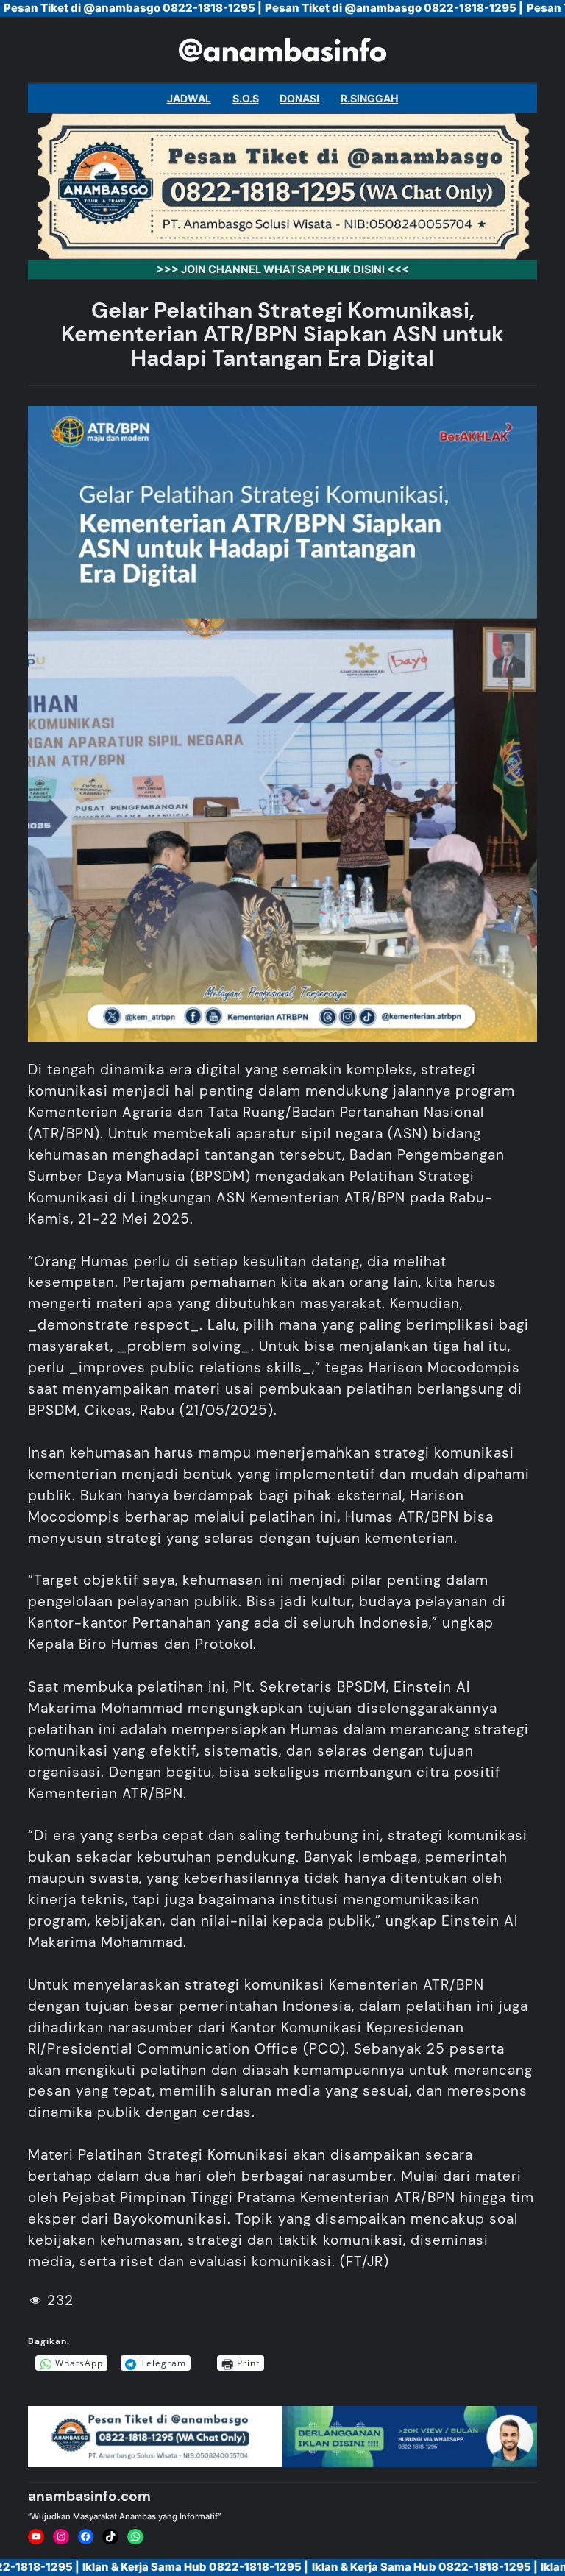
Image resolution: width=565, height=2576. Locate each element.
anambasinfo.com (89, 2496)
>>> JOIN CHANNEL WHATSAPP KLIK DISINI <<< (283, 269)
